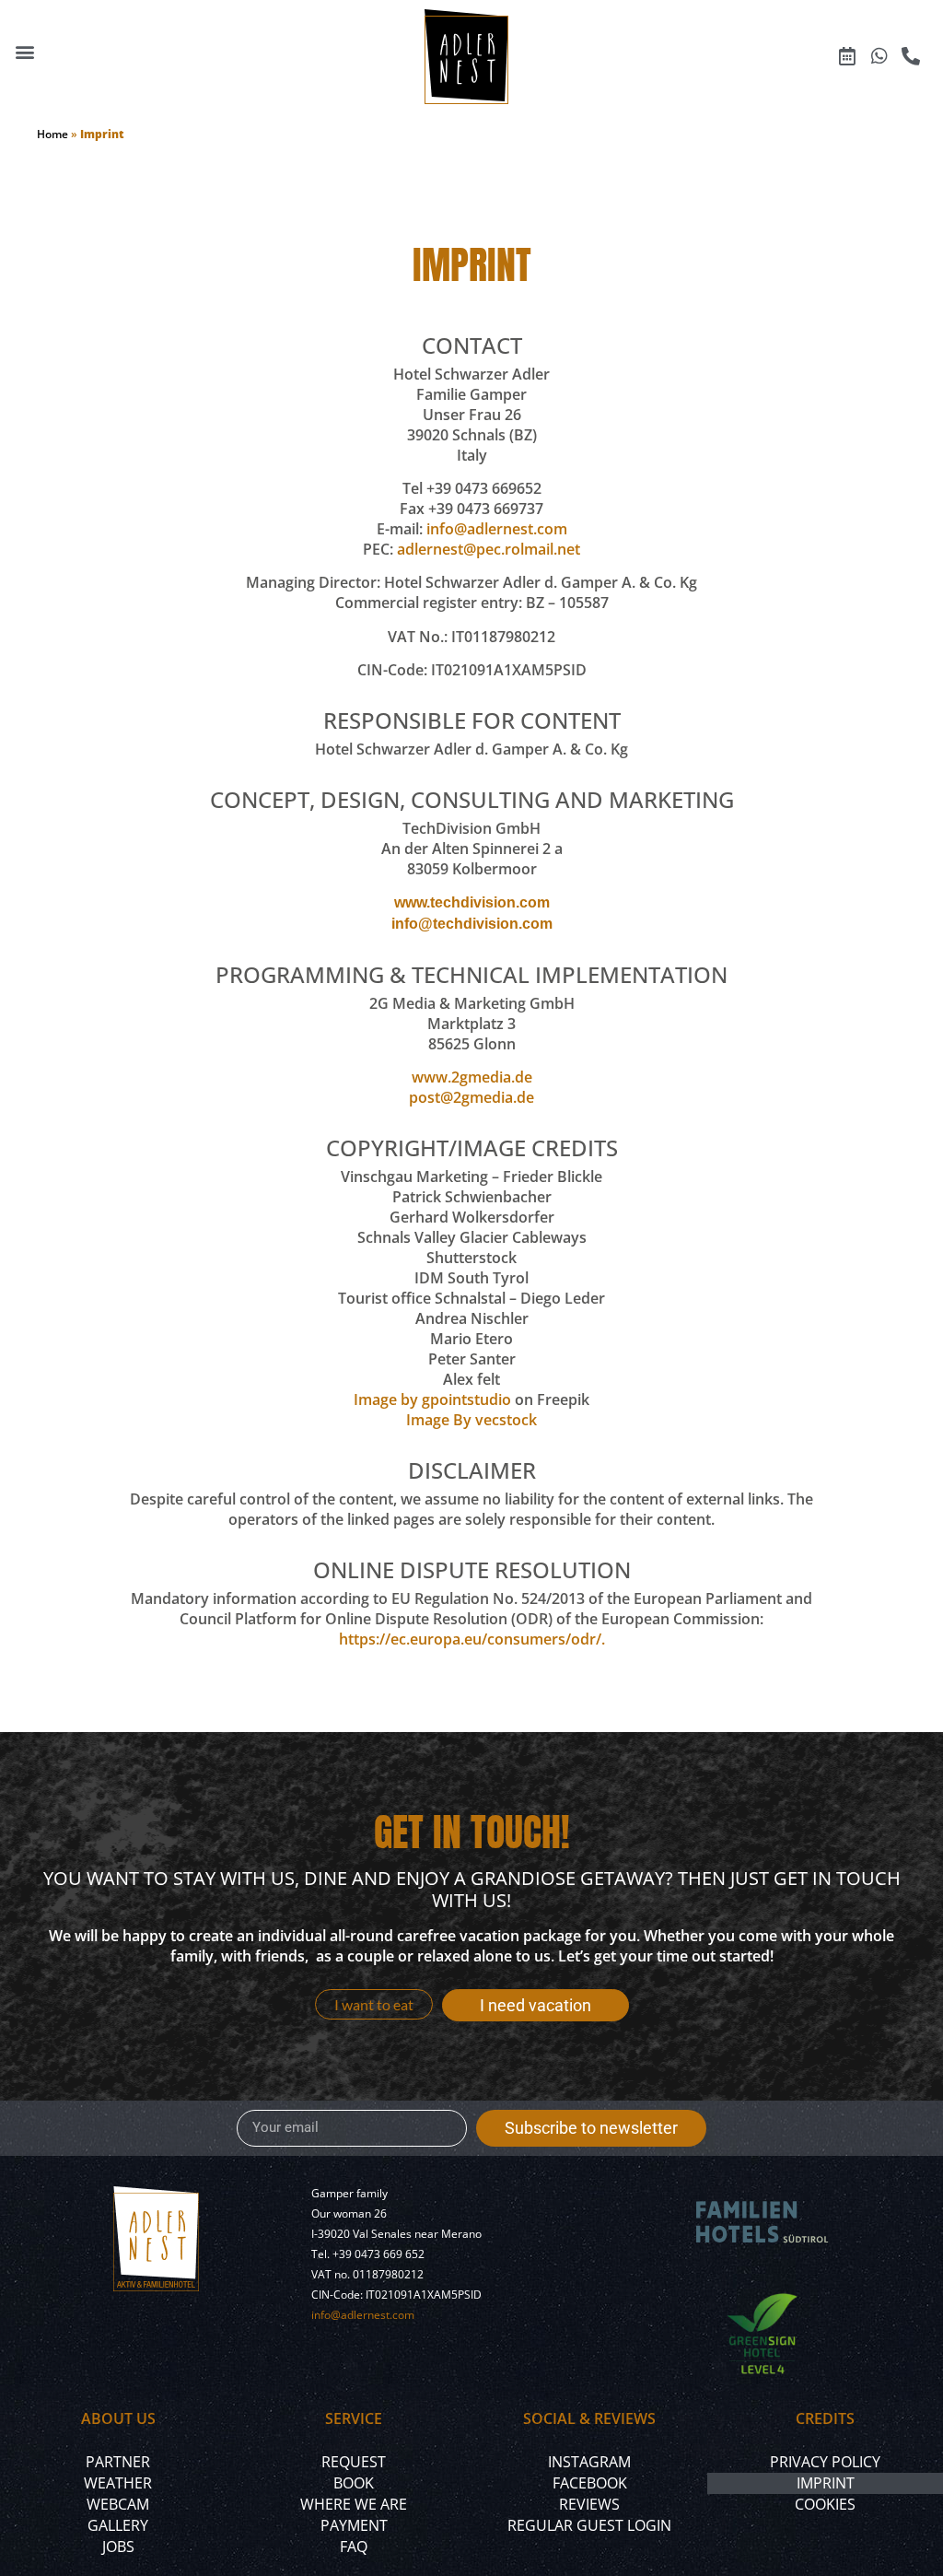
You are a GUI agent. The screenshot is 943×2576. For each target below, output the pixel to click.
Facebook (590, 2483)
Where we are (354, 2504)
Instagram (589, 2462)
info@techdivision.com (472, 924)
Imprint (826, 2483)
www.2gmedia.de (472, 1077)
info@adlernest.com (497, 529)
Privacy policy (825, 2462)
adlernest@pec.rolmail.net (489, 549)
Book (354, 2483)
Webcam (118, 2504)
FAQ (354, 2547)
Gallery (118, 2525)
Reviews (589, 2504)
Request (354, 2462)
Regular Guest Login (589, 2525)
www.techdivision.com (472, 902)
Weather (118, 2483)
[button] (24, 52)
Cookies (825, 2504)
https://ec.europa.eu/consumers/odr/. (472, 1639)
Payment (354, 2525)
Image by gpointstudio (432, 1399)
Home (52, 134)
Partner (118, 2462)
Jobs (118, 2547)
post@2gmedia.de (471, 1097)
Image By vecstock (471, 1420)
